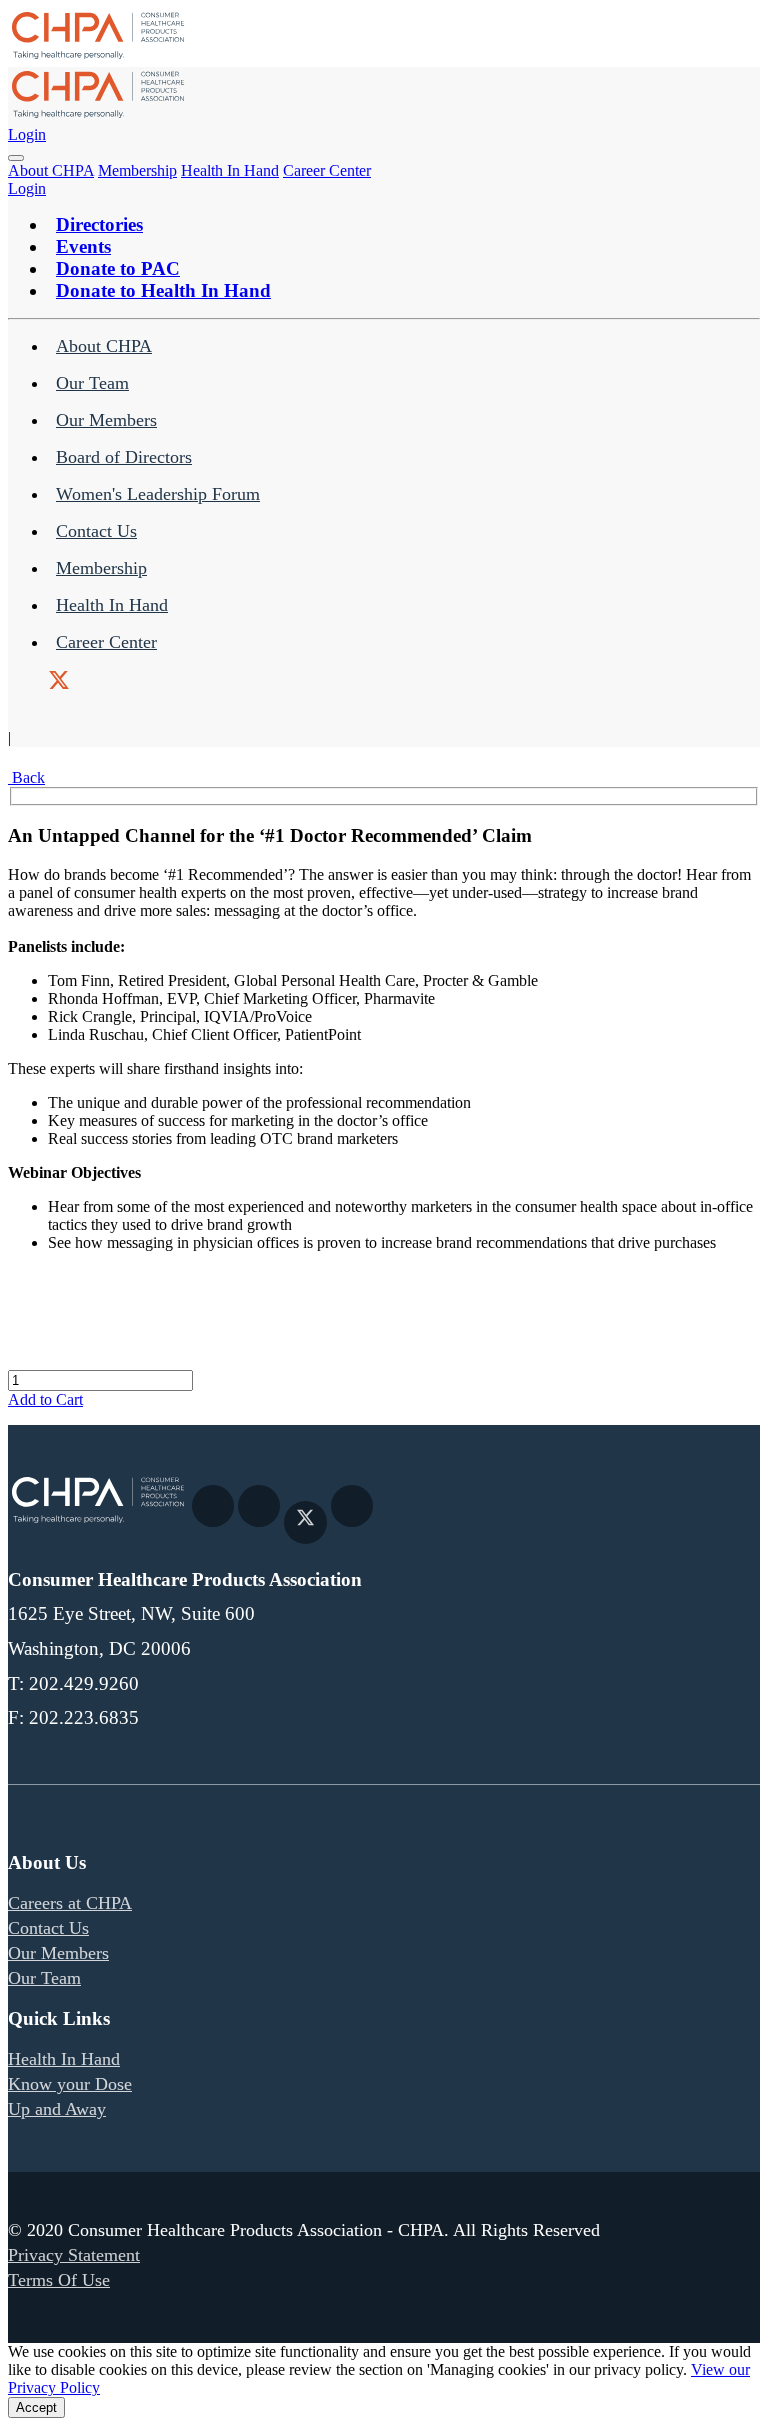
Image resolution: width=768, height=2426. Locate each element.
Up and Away (57, 2109)
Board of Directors (124, 457)
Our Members (106, 420)
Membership (137, 170)
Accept (36, 2407)
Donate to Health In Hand (163, 290)
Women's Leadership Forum (158, 494)
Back (26, 777)
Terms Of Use (59, 2280)
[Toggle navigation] (16, 158)
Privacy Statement (74, 2255)
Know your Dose (70, 2084)
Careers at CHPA (70, 1903)
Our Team (92, 383)
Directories (99, 224)
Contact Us (96, 531)
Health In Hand (230, 170)
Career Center (327, 170)
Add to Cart (45, 1399)
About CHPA (51, 170)
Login (27, 134)
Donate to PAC (118, 268)
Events (83, 246)
